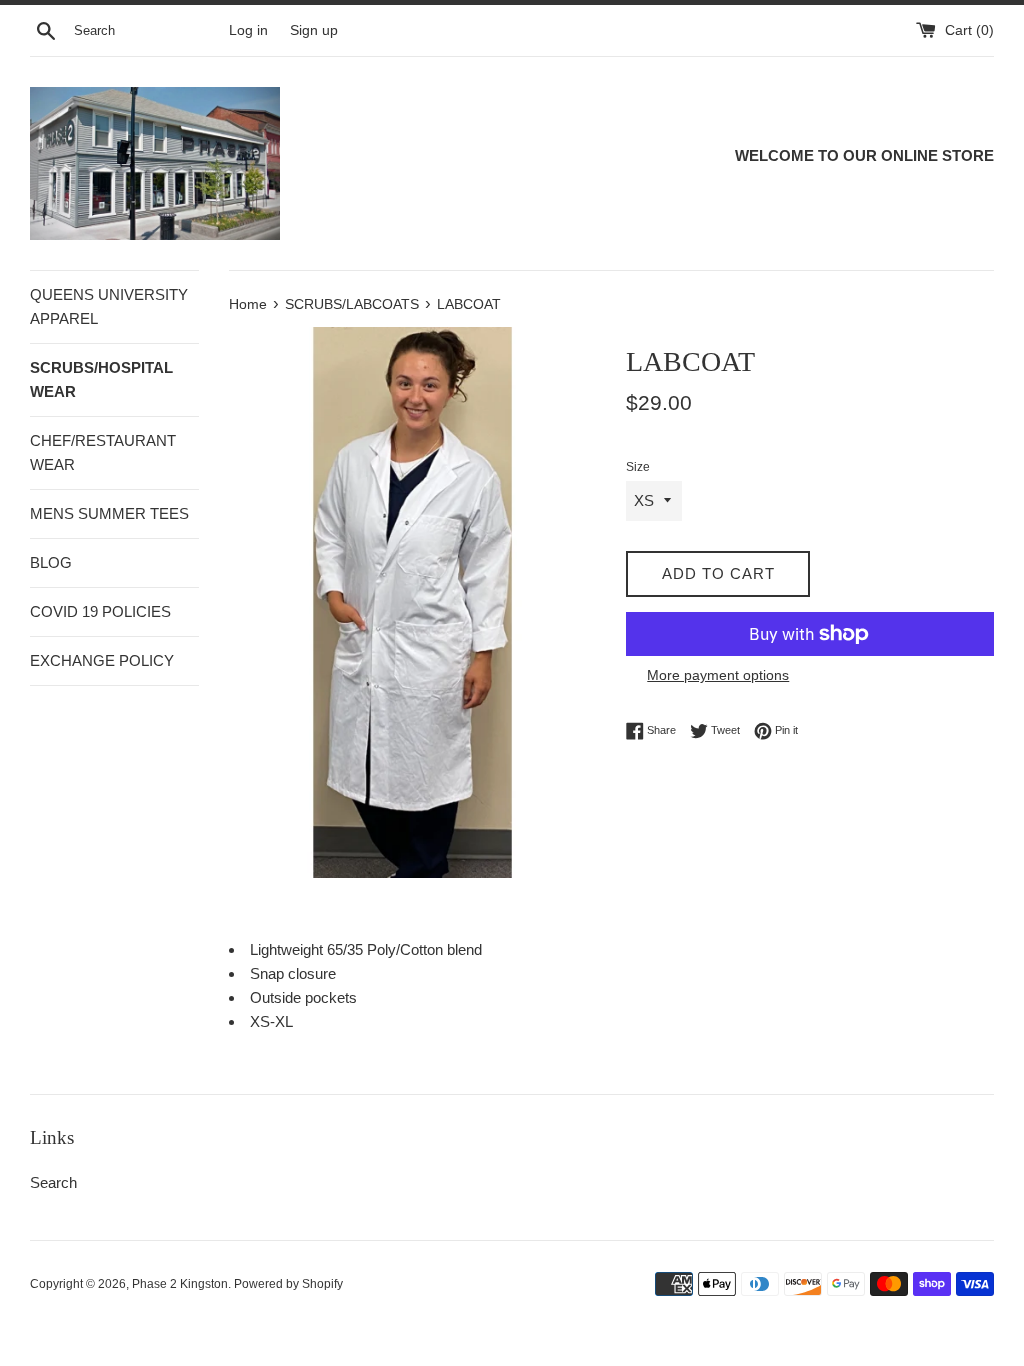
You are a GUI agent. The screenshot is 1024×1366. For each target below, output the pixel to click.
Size (638, 467)
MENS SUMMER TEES (109, 513)
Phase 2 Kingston (180, 1284)
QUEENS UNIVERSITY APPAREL (109, 306)
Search (53, 1182)
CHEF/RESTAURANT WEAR (103, 452)
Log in (248, 30)
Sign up (314, 30)
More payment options (718, 675)
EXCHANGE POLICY (102, 660)
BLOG (51, 562)
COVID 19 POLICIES (100, 611)
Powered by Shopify (288, 1284)
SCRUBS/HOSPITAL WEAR (101, 379)
